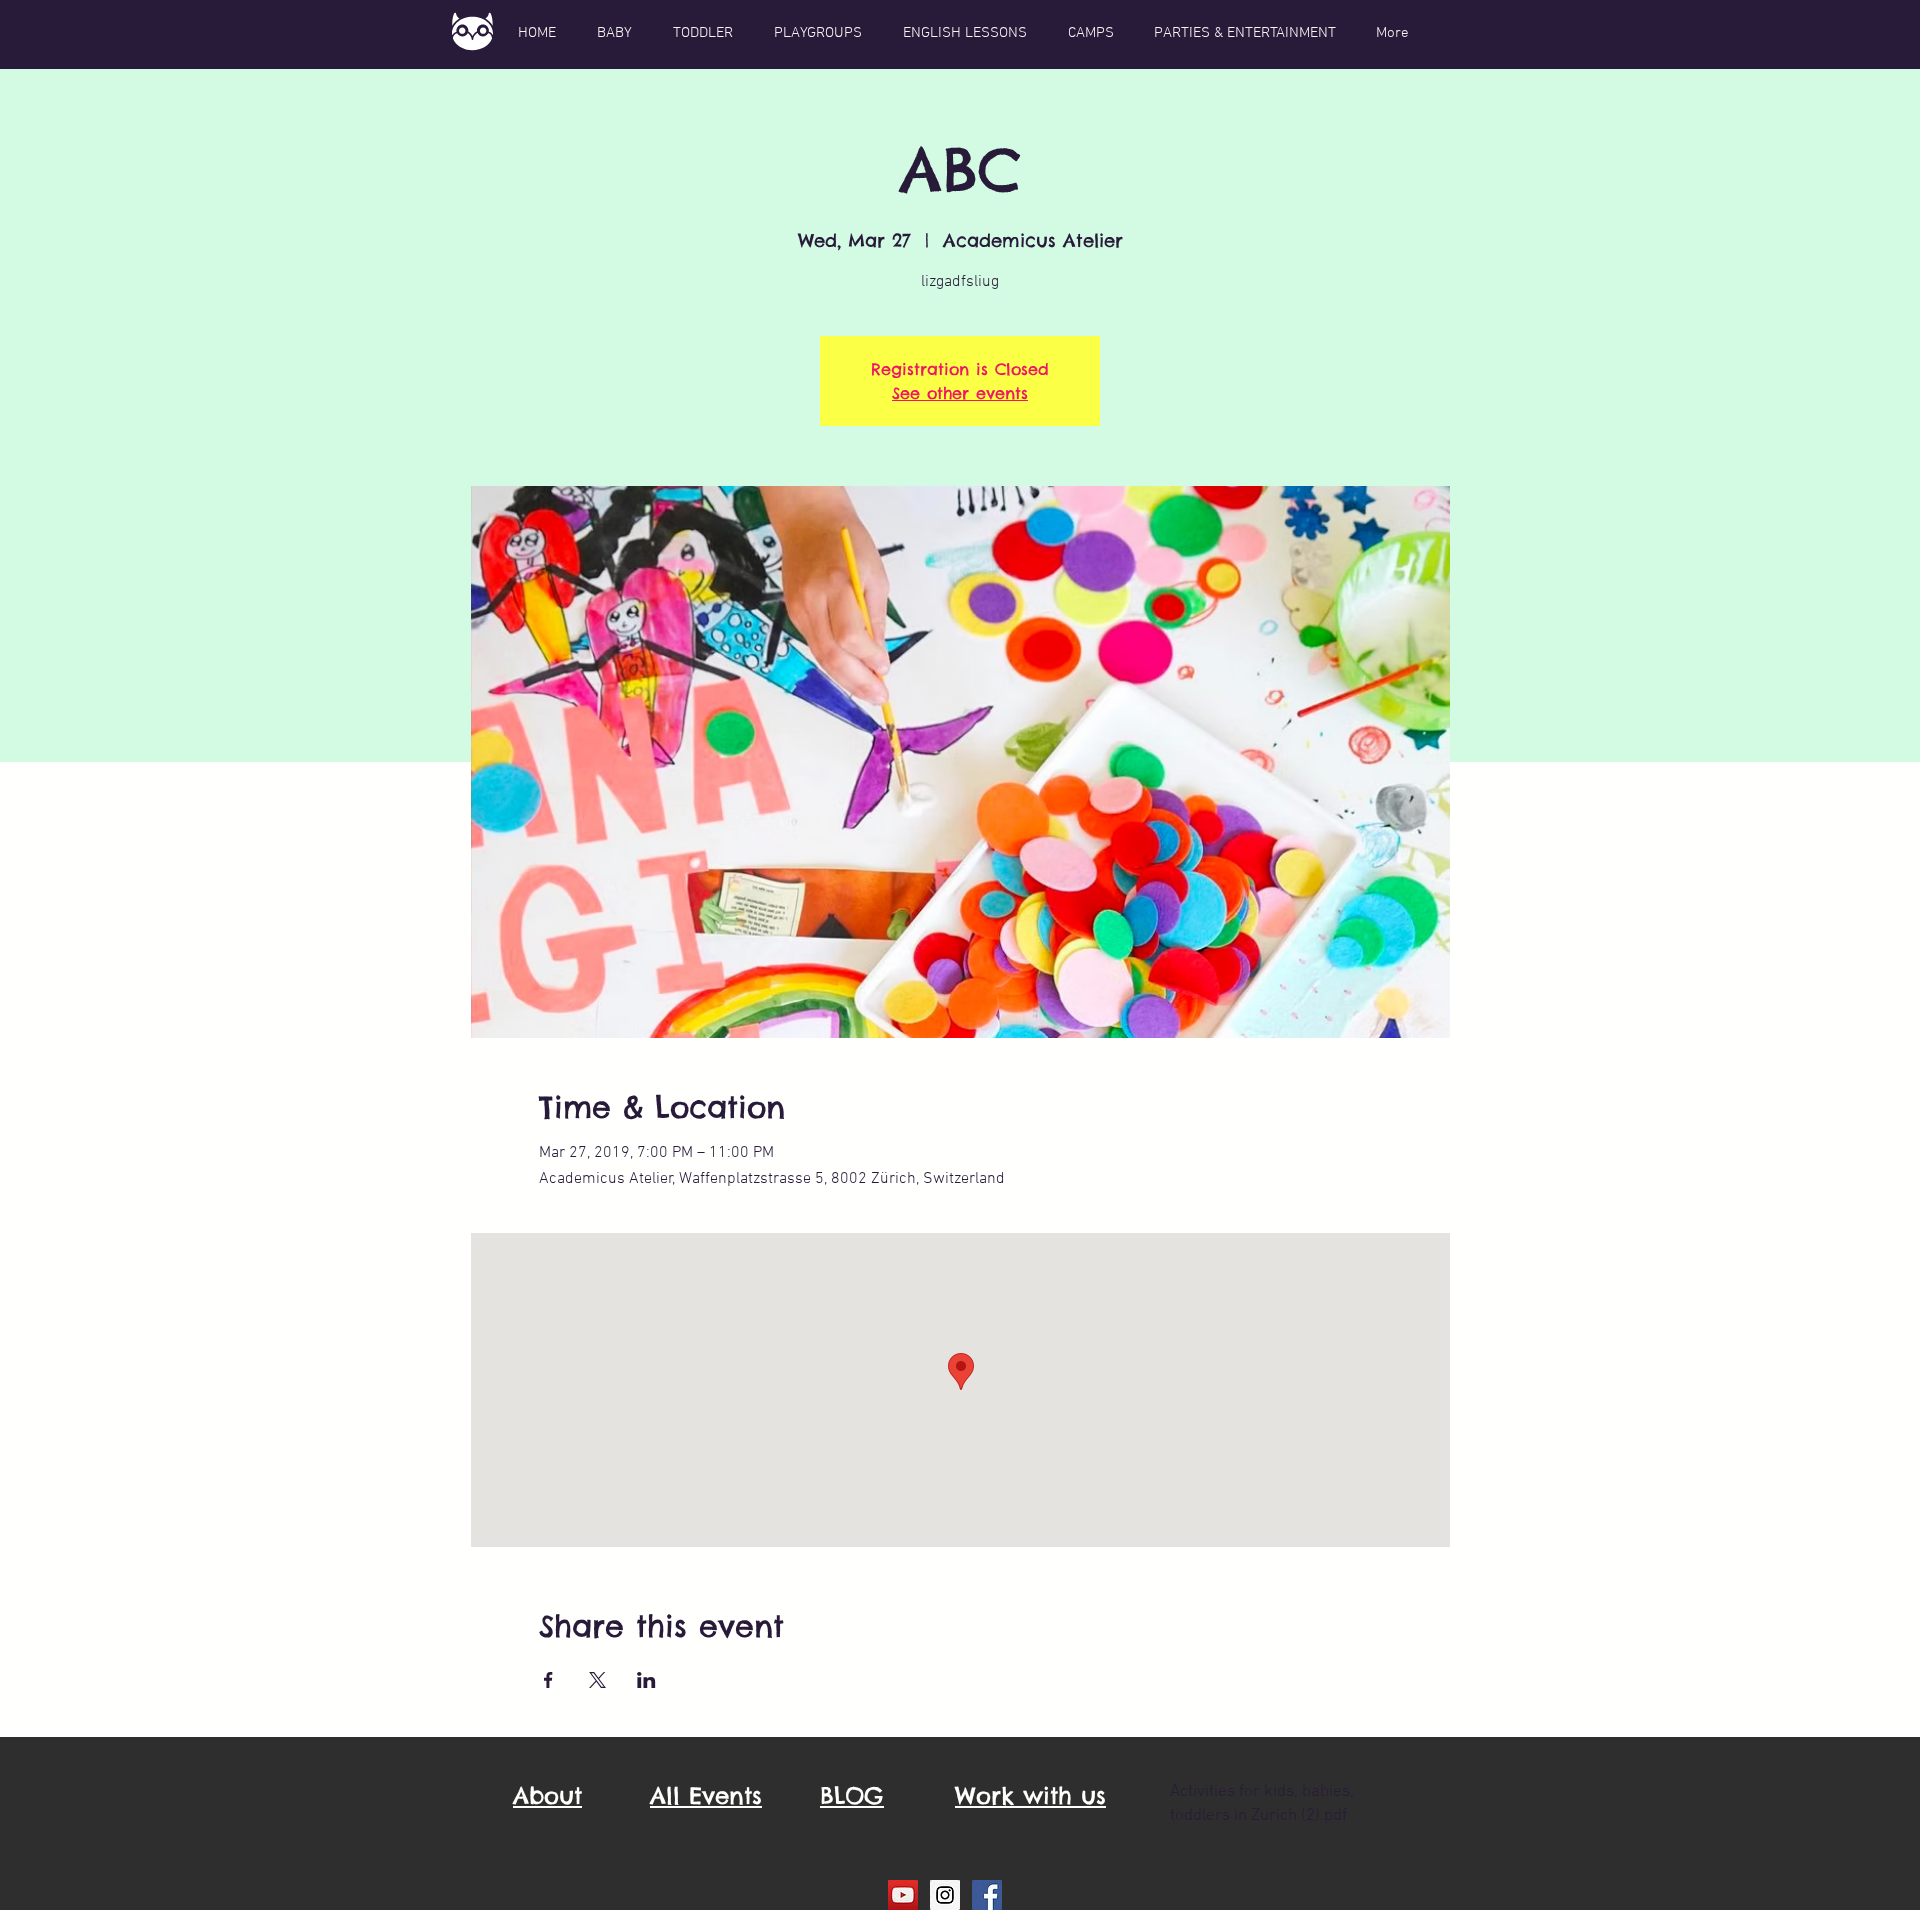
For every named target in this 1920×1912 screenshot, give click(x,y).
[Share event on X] (597, 1680)
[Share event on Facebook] (548, 1680)
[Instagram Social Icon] (945, 1895)
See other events (960, 393)
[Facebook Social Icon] (987, 1895)
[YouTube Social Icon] (903, 1895)
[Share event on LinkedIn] (646, 1680)
